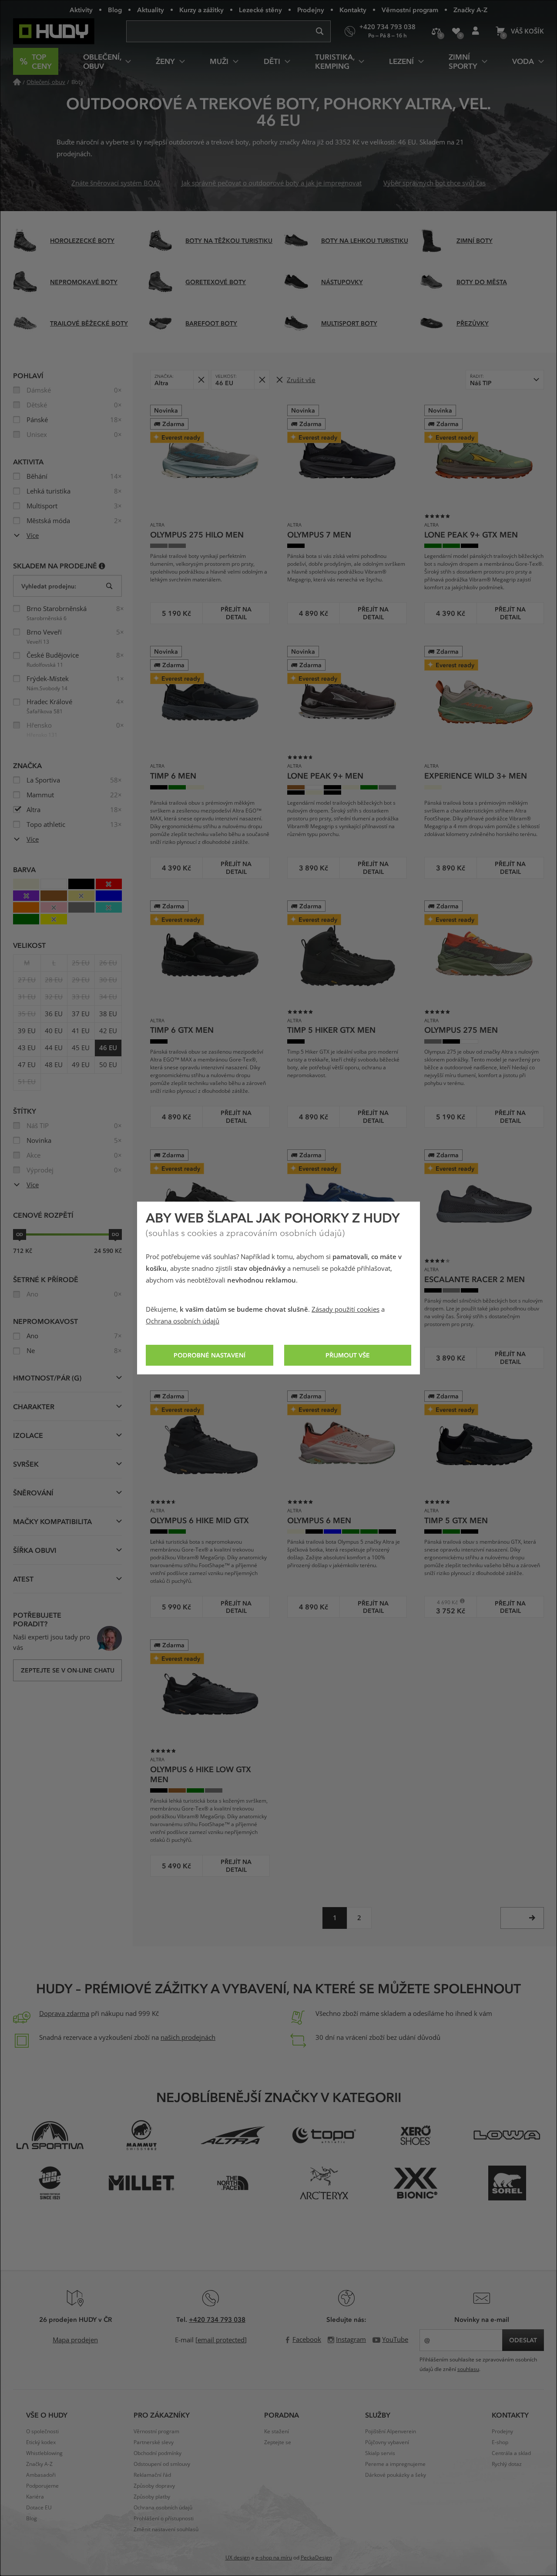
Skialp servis (380, 2453)
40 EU (54, 1031)
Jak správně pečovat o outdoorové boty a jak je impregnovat (272, 183)
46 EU (108, 1048)
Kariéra (35, 2497)
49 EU (81, 1065)
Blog (115, 10)
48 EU (54, 1065)
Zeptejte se (278, 2442)
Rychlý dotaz (507, 2464)
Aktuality (151, 10)
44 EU (54, 1048)
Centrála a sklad (511, 2453)
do (115, 1234)
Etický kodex (41, 2442)
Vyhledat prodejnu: (49, 586)
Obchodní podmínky (158, 2453)
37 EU (81, 1014)
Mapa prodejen (75, 2340)
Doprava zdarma (64, 2014)
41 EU (81, 1031)
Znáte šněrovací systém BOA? (116, 183)
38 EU (108, 1014)
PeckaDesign (316, 2558)
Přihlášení (475, 31)
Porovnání (436, 31)
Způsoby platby (152, 2497)
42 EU (108, 1031)
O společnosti (42, 2432)
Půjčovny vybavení (387, 2442)
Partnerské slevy (154, 2442)
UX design (238, 2558)
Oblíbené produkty (456, 31)
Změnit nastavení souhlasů (166, 2529)
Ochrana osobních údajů (183, 1321)
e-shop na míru (274, 2558)
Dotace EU (39, 2508)
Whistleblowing (44, 2453)
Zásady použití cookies (346, 1310)
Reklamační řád (152, 2475)
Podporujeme (42, 2486)
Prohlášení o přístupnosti (164, 2519)
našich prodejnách (188, 2038)
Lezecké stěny (260, 10)
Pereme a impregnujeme (395, 2464)
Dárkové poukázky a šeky (396, 2475)
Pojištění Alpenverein (391, 2432)
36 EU (54, 1014)
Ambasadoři (41, 2475)
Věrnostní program (410, 10)
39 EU (27, 1031)
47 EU (27, 1065)
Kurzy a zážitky (201, 10)
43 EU (27, 1048)
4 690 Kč (444, 1602)
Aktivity (81, 10)
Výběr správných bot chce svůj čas (435, 183)
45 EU (81, 1048)
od (20, 1234)
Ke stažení (277, 2432)
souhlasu (468, 2369)
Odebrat (201, 380)
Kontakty (353, 10)
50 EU (108, 1065)
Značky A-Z (470, 10)
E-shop (500, 2442)
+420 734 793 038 (217, 2319)
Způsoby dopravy (154, 2486)
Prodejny (311, 10)
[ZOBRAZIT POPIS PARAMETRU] (102, 566)
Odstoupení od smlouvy (162, 2464)
